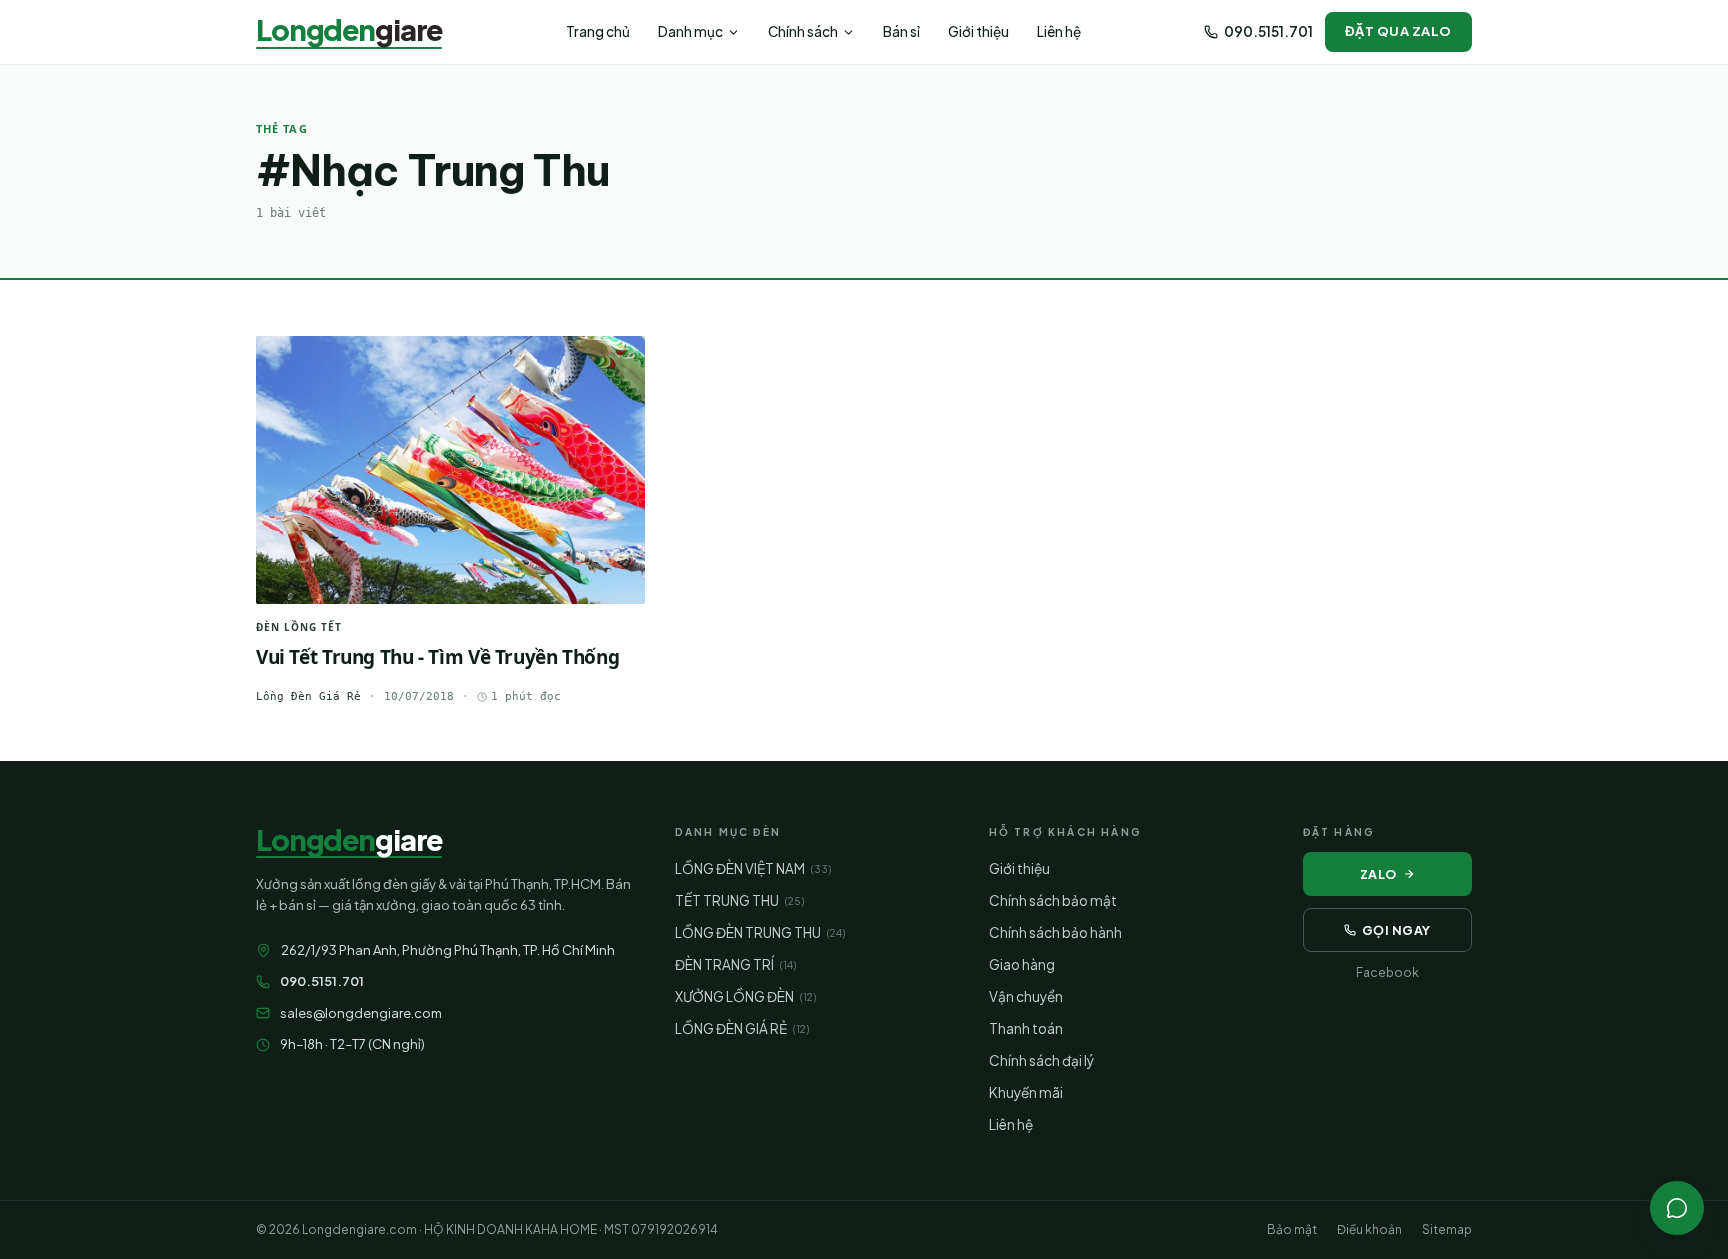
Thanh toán (1026, 1028)
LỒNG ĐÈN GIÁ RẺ (742, 1028)
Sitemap (1447, 1229)
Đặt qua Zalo (1398, 31)
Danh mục (690, 31)
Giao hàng (1022, 964)
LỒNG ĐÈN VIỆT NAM (753, 868)
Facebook (1387, 972)
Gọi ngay (1396, 930)
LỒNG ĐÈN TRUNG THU (760, 932)
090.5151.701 (1268, 31)
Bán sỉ (901, 31)
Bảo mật (1292, 1229)
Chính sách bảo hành (1055, 932)
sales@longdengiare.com (361, 1013)
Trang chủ (598, 31)
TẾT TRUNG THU (739, 900)
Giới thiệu (978, 31)
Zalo (1378, 874)
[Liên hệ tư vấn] (1677, 1208)
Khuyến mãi (1026, 1092)
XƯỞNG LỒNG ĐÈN (745, 996)
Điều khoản (1369, 1229)
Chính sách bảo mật (1053, 900)
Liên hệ (1059, 31)
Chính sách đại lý (1041, 1060)
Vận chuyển (1026, 996)
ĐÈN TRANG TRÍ (735, 964)
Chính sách (803, 31)
